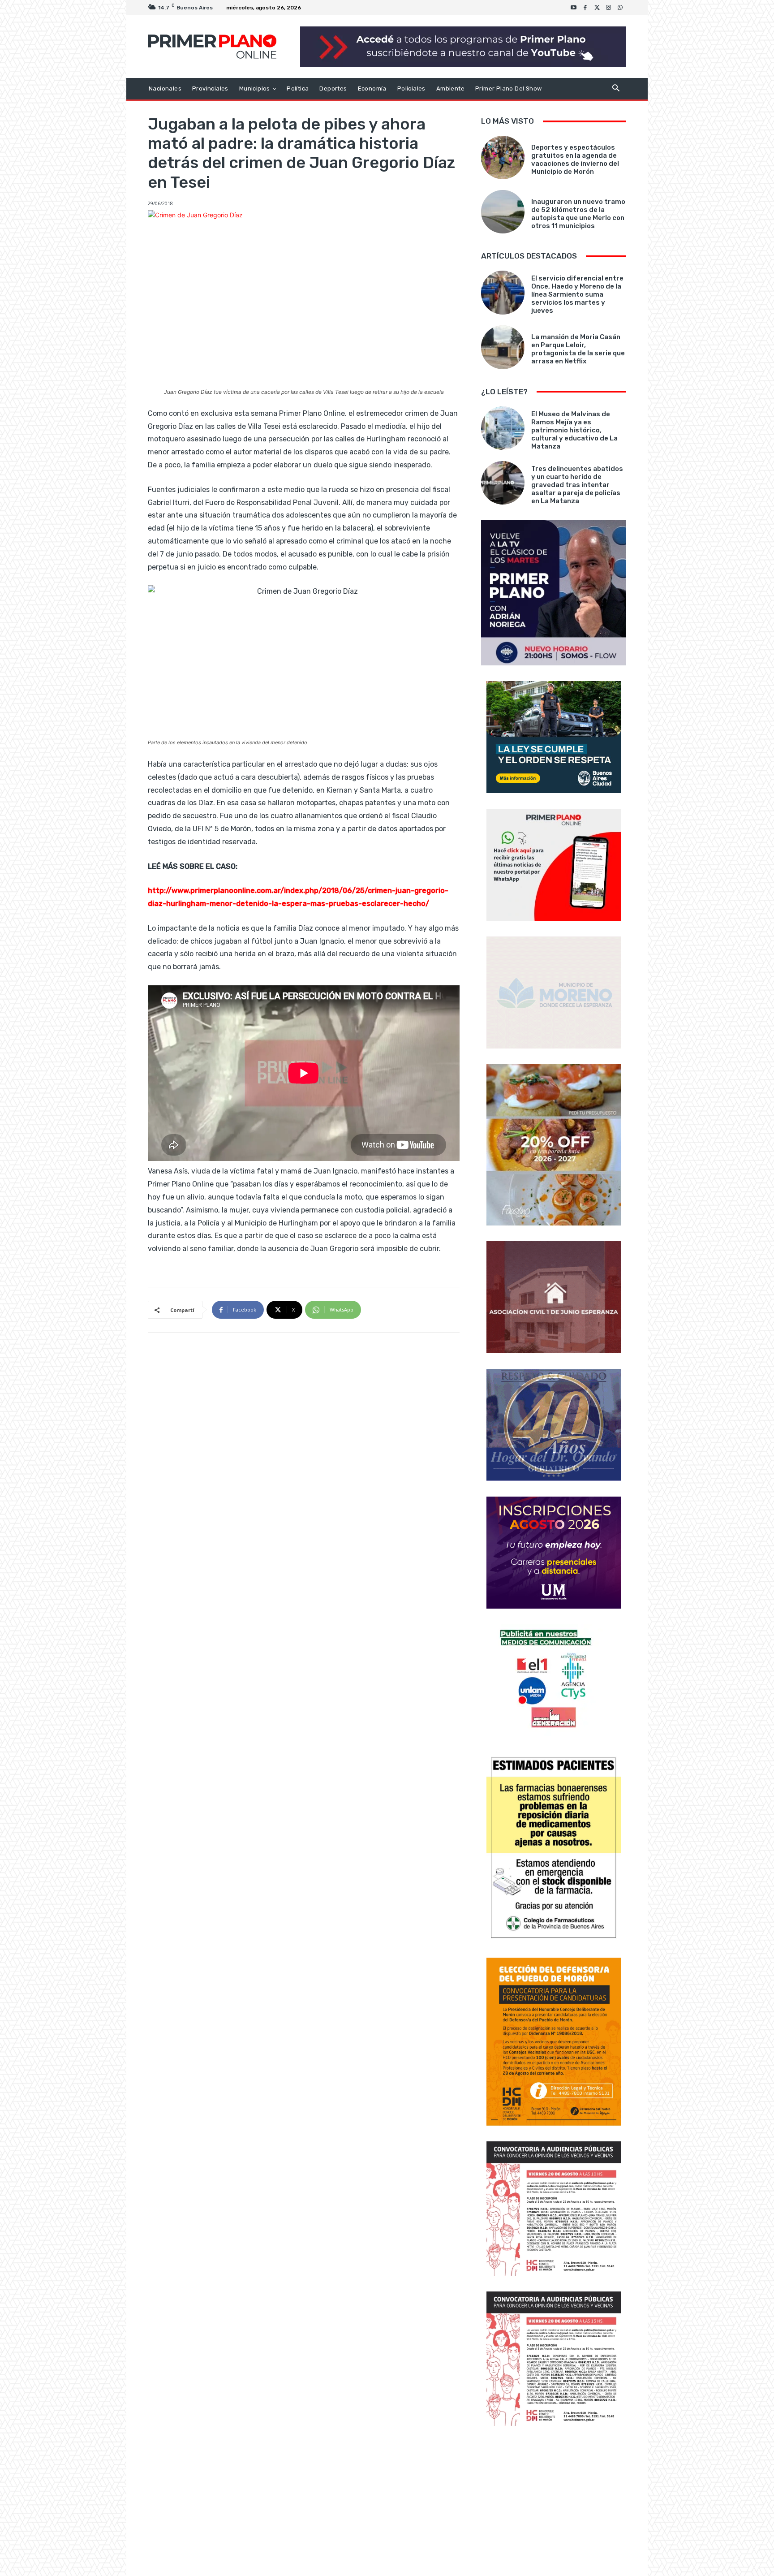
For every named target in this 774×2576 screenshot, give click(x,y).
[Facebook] (585, 8)
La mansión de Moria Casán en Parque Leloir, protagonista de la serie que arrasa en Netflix (578, 349)
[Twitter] (597, 8)
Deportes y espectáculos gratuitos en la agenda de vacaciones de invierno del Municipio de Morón (575, 160)
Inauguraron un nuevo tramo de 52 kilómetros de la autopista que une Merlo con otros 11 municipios (578, 214)
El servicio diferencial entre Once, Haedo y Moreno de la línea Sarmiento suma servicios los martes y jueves (577, 294)
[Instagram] (609, 8)
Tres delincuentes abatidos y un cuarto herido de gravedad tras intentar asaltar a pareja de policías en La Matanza (577, 485)
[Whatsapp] (620, 8)
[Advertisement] (554, 2502)
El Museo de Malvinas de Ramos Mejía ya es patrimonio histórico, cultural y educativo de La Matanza (574, 430)
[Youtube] (574, 8)
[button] (616, 89)
